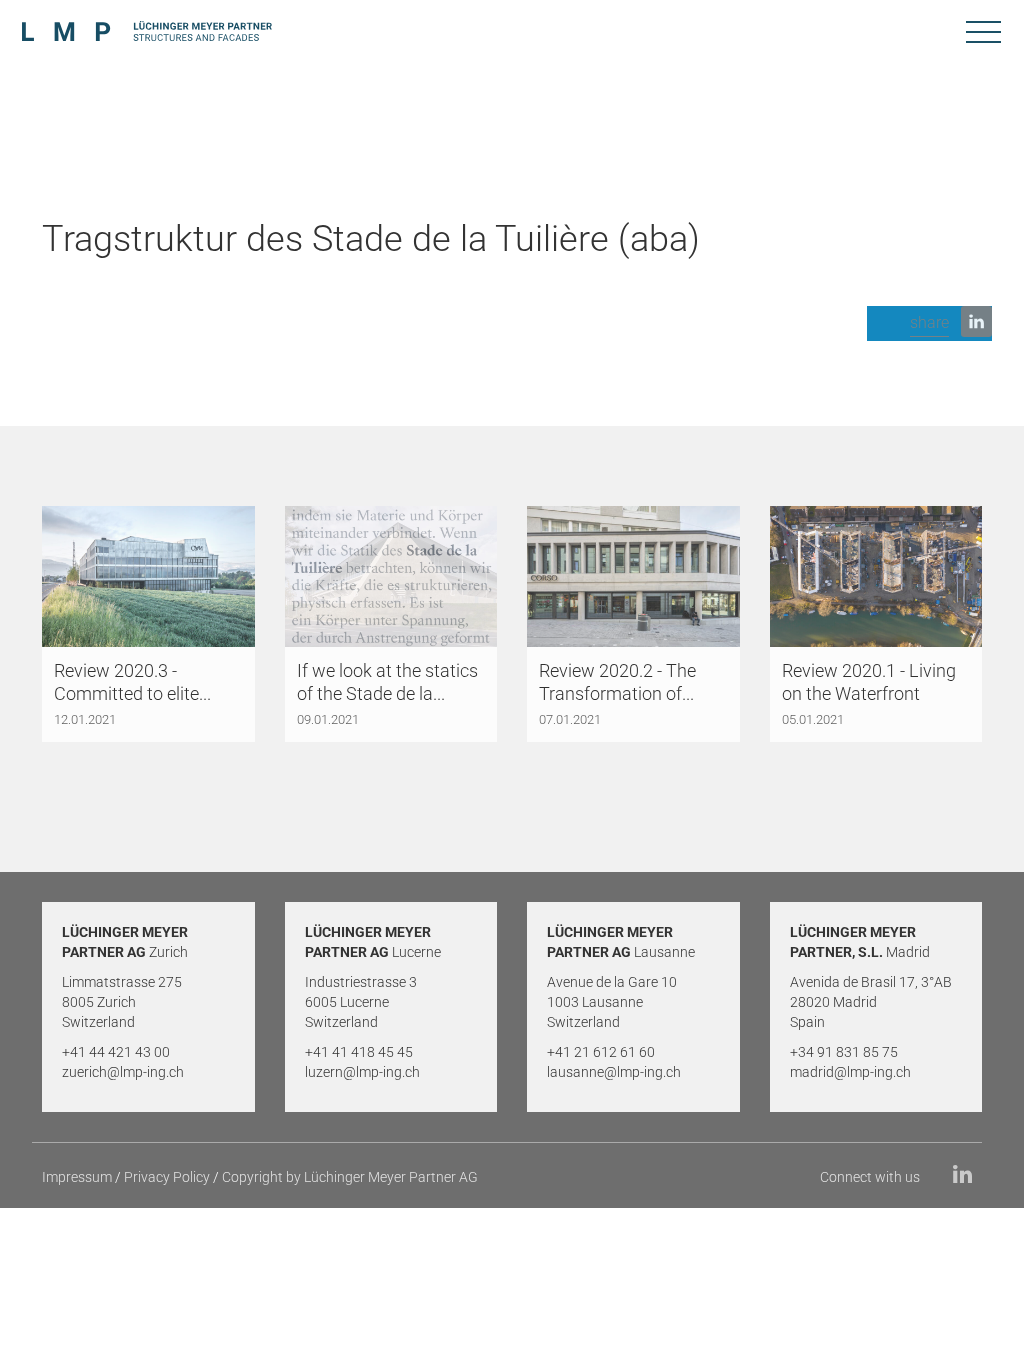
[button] (929, 323)
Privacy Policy (167, 1177)
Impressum (77, 1177)
